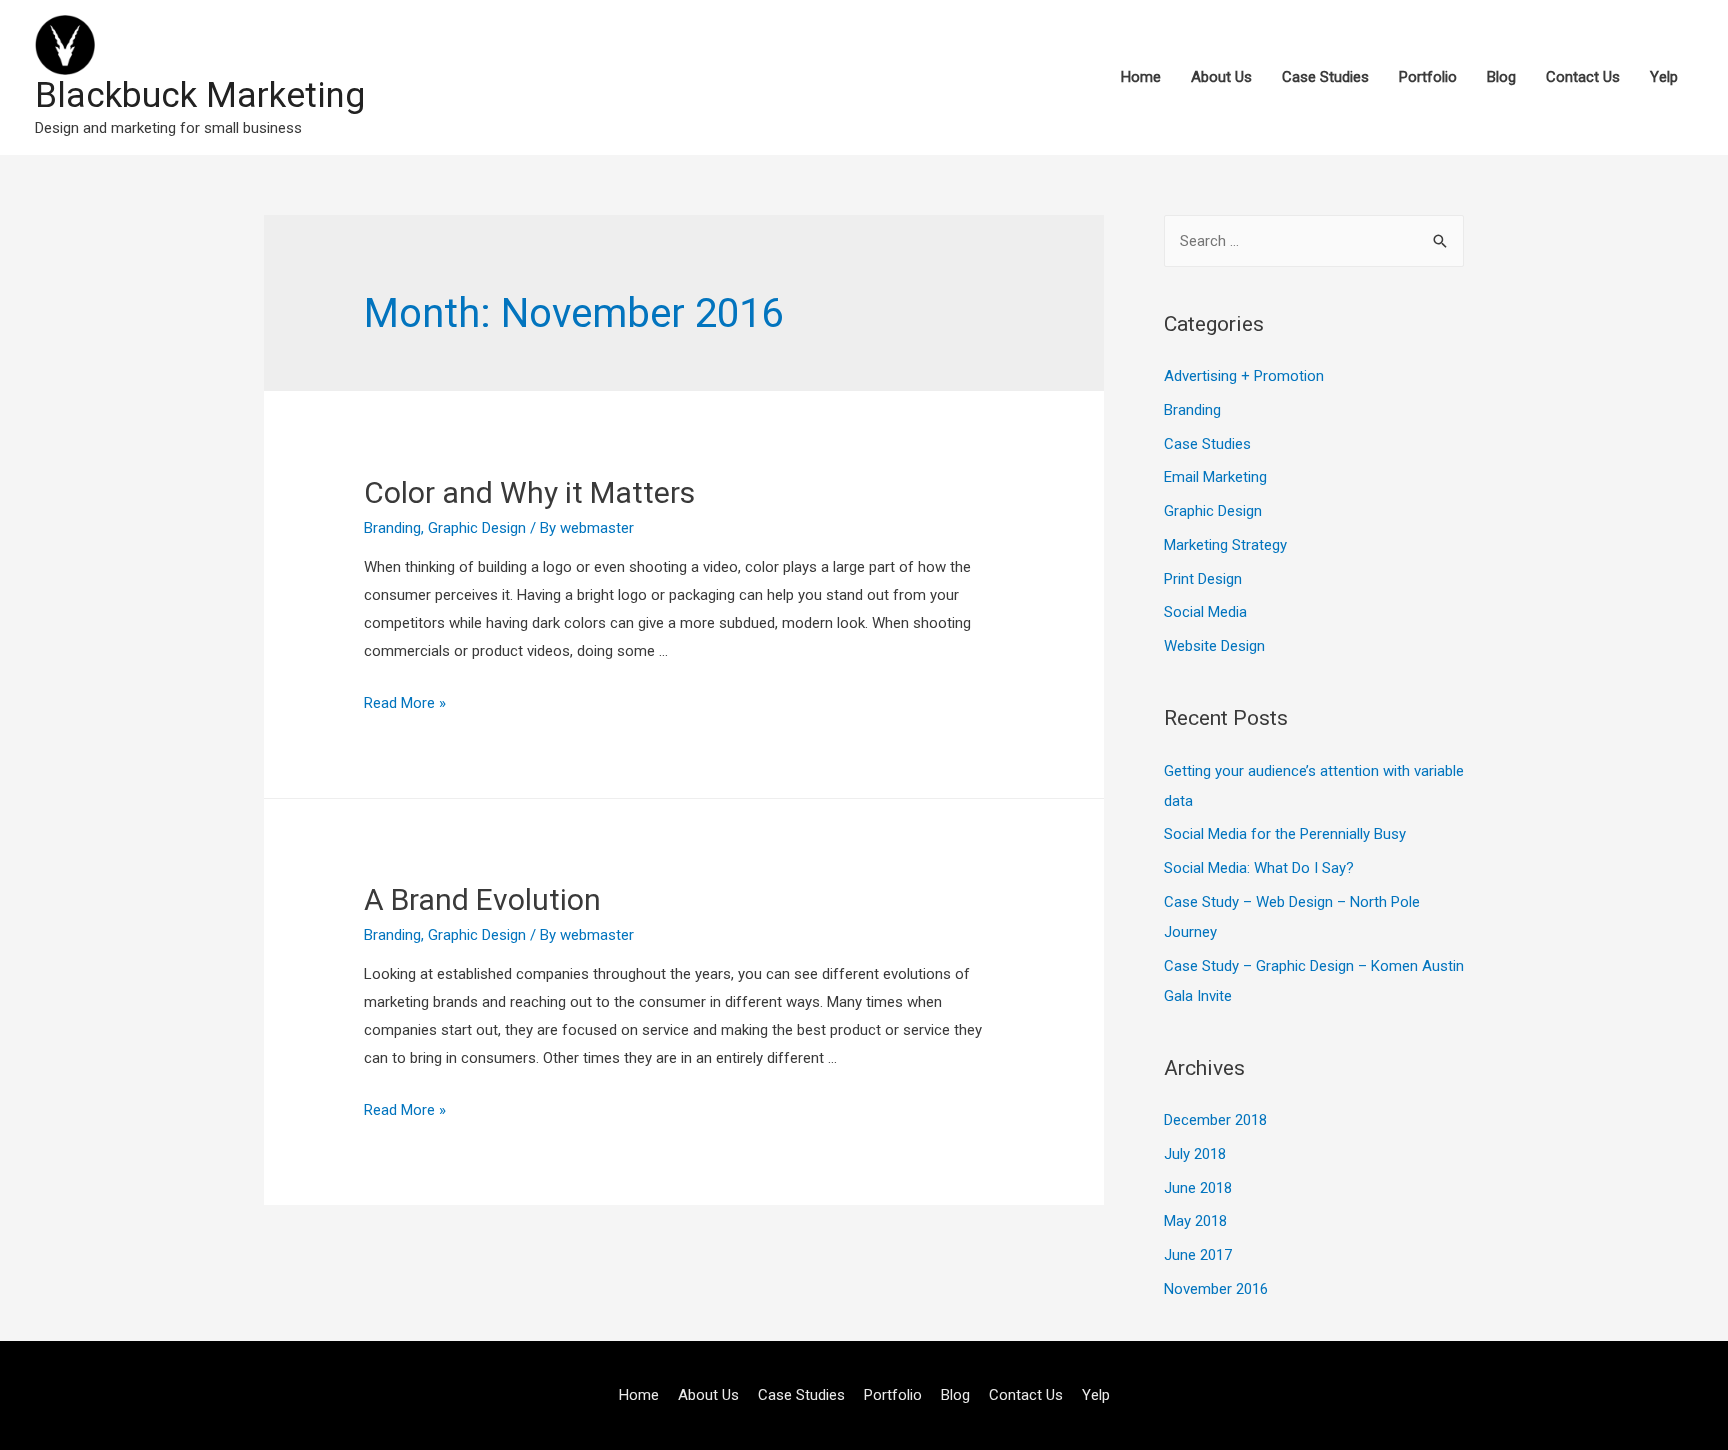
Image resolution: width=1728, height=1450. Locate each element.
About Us (1221, 77)
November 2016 (1216, 1289)
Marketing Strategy (1225, 545)
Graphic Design (477, 528)
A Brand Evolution (482, 899)
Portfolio (1428, 77)
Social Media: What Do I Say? (1259, 868)
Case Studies (1325, 77)
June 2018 (1198, 1188)
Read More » (405, 703)
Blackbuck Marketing (200, 95)
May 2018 (1195, 1221)
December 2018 (1215, 1120)
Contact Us (1583, 77)
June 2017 (1198, 1255)
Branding (392, 528)
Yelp (1664, 77)
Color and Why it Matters (529, 492)
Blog (1501, 77)
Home (1141, 77)
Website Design (1214, 646)
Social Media (1205, 612)
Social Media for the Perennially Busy (1285, 834)
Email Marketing (1215, 477)
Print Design (1203, 579)
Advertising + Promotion (1244, 376)
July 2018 (1195, 1154)
